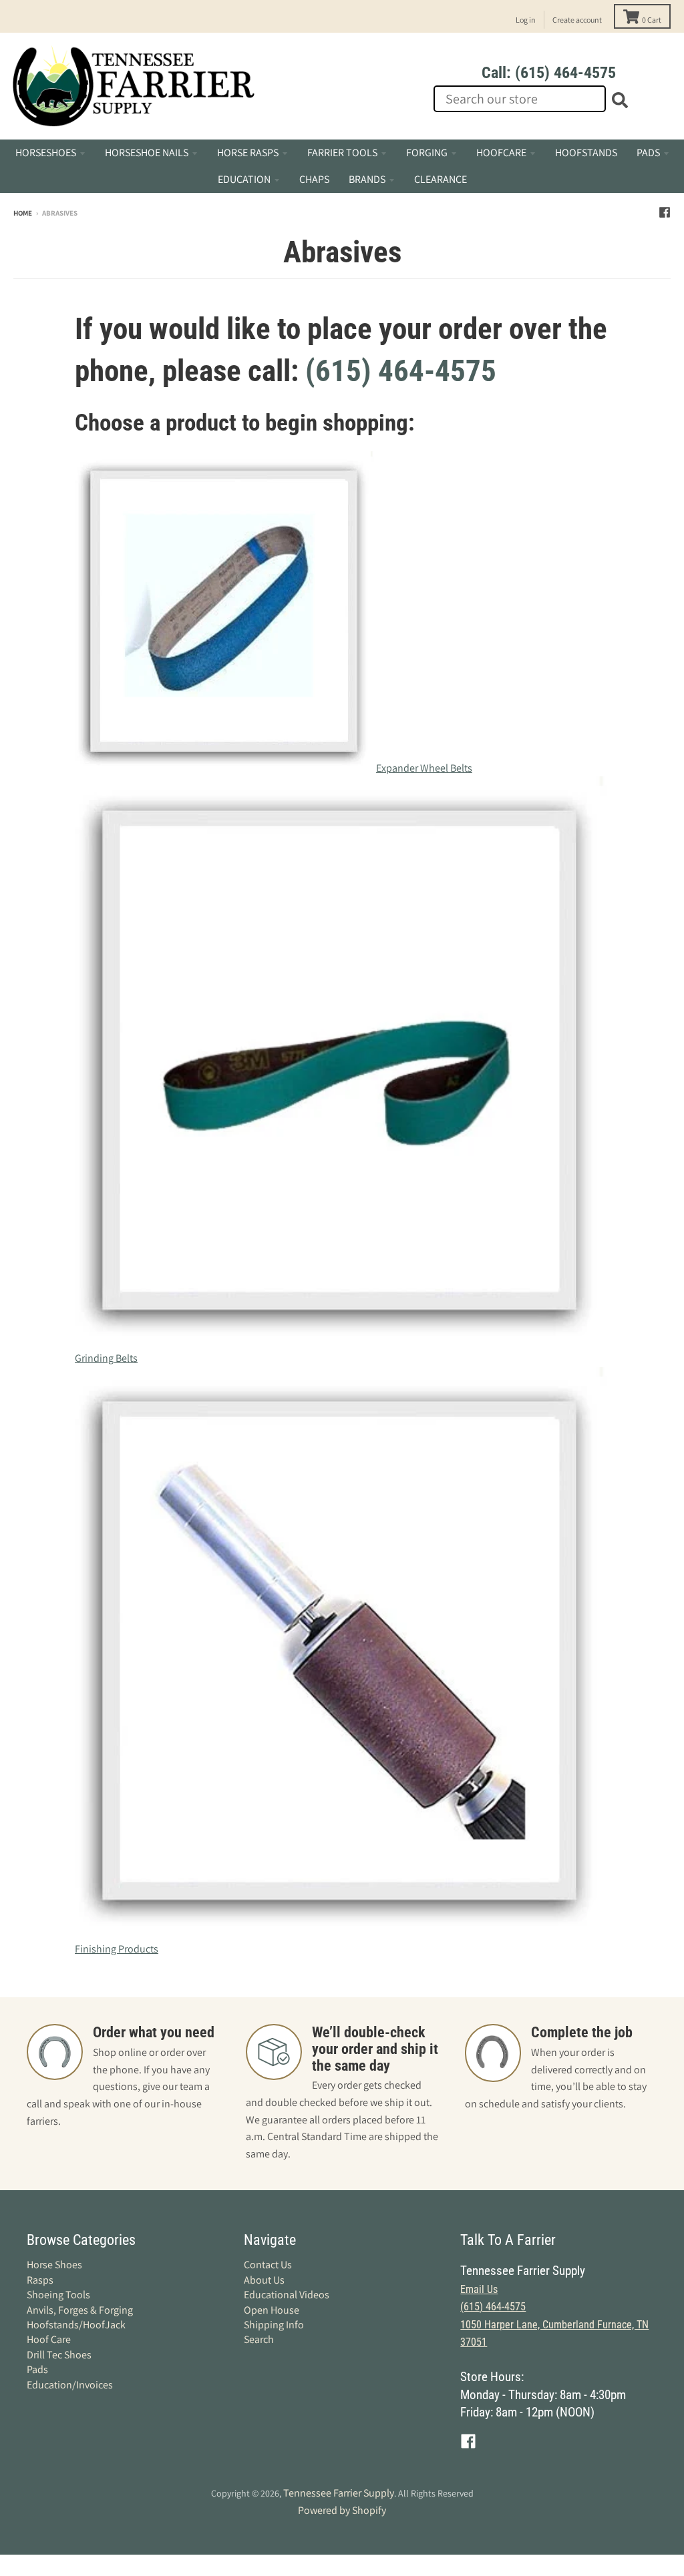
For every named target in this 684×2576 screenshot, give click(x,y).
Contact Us (268, 2265)
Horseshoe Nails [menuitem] (147, 153)
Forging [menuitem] (427, 153)
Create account (577, 20)
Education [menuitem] (244, 179)
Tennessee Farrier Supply (339, 2493)
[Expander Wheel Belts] (225, 768)
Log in (526, 20)
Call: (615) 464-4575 (549, 73)
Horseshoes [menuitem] (46, 153)
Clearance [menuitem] (441, 179)
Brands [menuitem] (367, 179)
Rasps (40, 2280)
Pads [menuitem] (648, 153)
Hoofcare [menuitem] (501, 153)
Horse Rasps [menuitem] (248, 153)
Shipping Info (274, 2325)
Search (259, 2339)
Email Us (479, 2289)
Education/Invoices (70, 2385)
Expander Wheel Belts (424, 768)
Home (23, 213)
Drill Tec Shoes (59, 2355)
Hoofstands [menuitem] (586, 153)
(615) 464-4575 (401, 371)
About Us (264, 2280)
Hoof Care (49, 2339)
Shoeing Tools (58, 2295)
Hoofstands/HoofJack (76, 2325)
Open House (272, 2310)
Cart (652, 20)
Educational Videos (287, 2295)
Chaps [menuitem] (314, 179)
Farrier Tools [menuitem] (342, 153)
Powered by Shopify (342, 2510)
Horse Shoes (54, 2265)
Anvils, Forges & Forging (80, 2310)
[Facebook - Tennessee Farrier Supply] (665, 212)
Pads (37, 2369)
